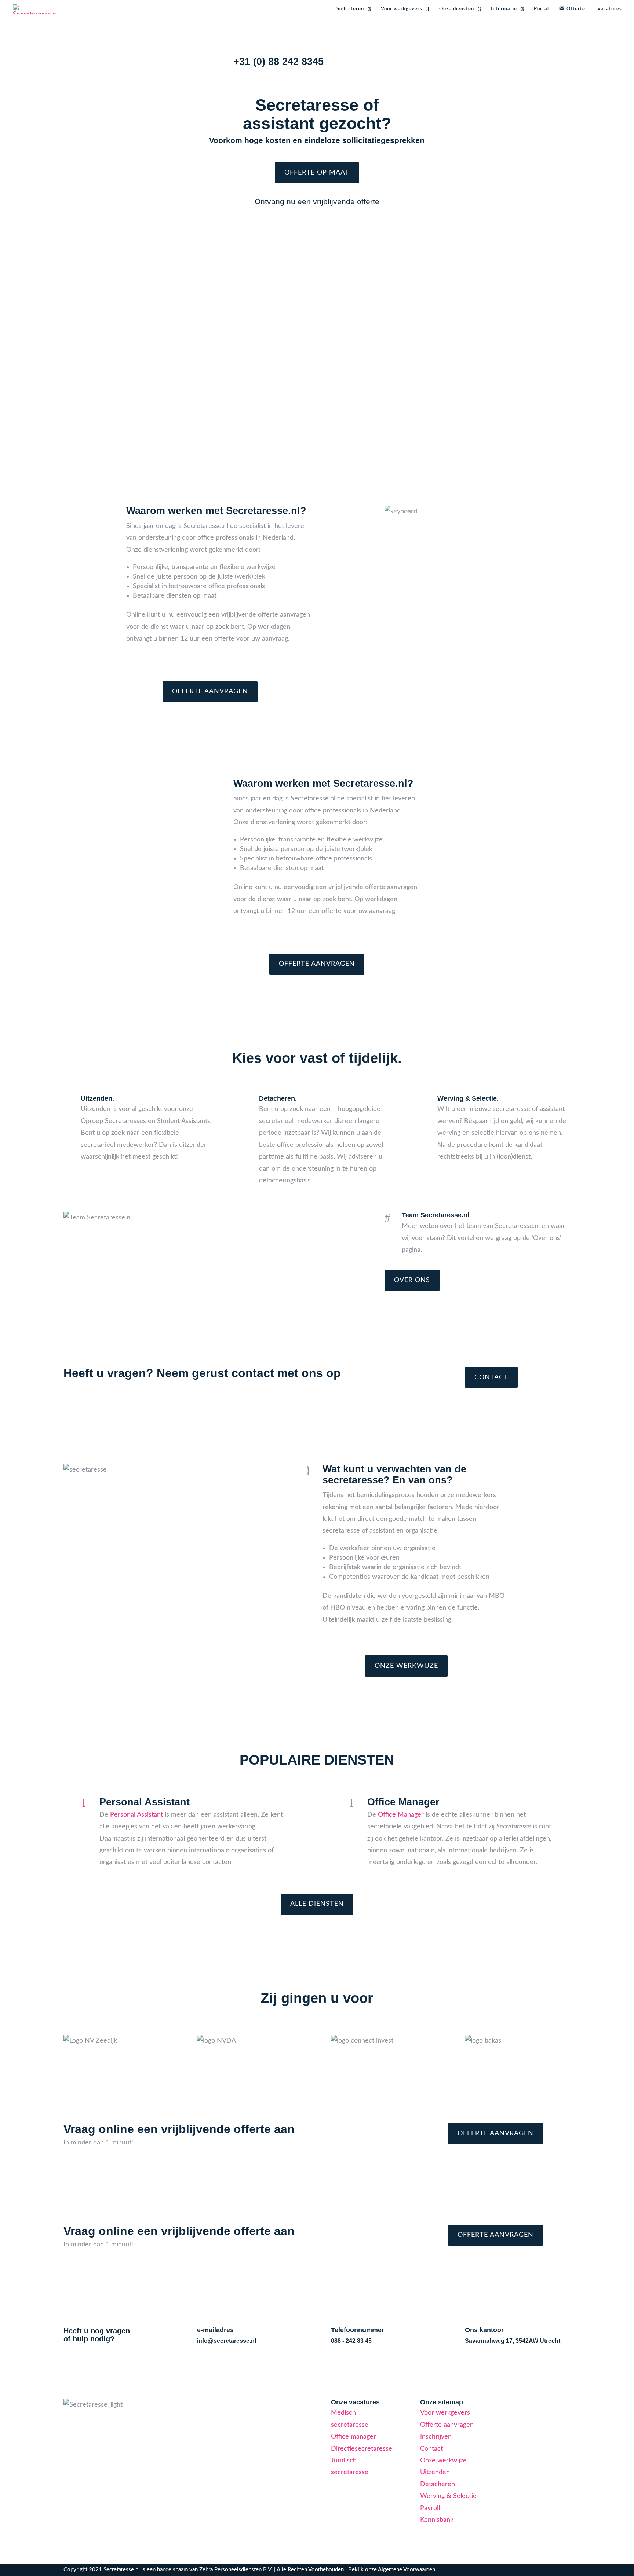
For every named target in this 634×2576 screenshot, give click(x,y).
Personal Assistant (145, 1802)
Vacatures (610, 9)
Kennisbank (437, 2520)
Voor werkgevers (402, 9)
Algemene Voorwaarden (407, 2570)
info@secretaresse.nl (227, 2341)
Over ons (412, 1280)
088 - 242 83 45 (351, 2341)
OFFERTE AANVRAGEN (210, 691)
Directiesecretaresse (362, 2449)
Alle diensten (317, 1904)
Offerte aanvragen (495, 2133)
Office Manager (401, 1815)
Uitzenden (435, 2472)
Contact (491, 1377)
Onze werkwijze (406, 1666)
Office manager (354, 2437)
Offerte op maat (317, 173)
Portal (541, 9)
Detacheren (438, 2484)
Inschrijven (436, 2437)
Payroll (430, 2508)
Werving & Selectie (448, 2496)
